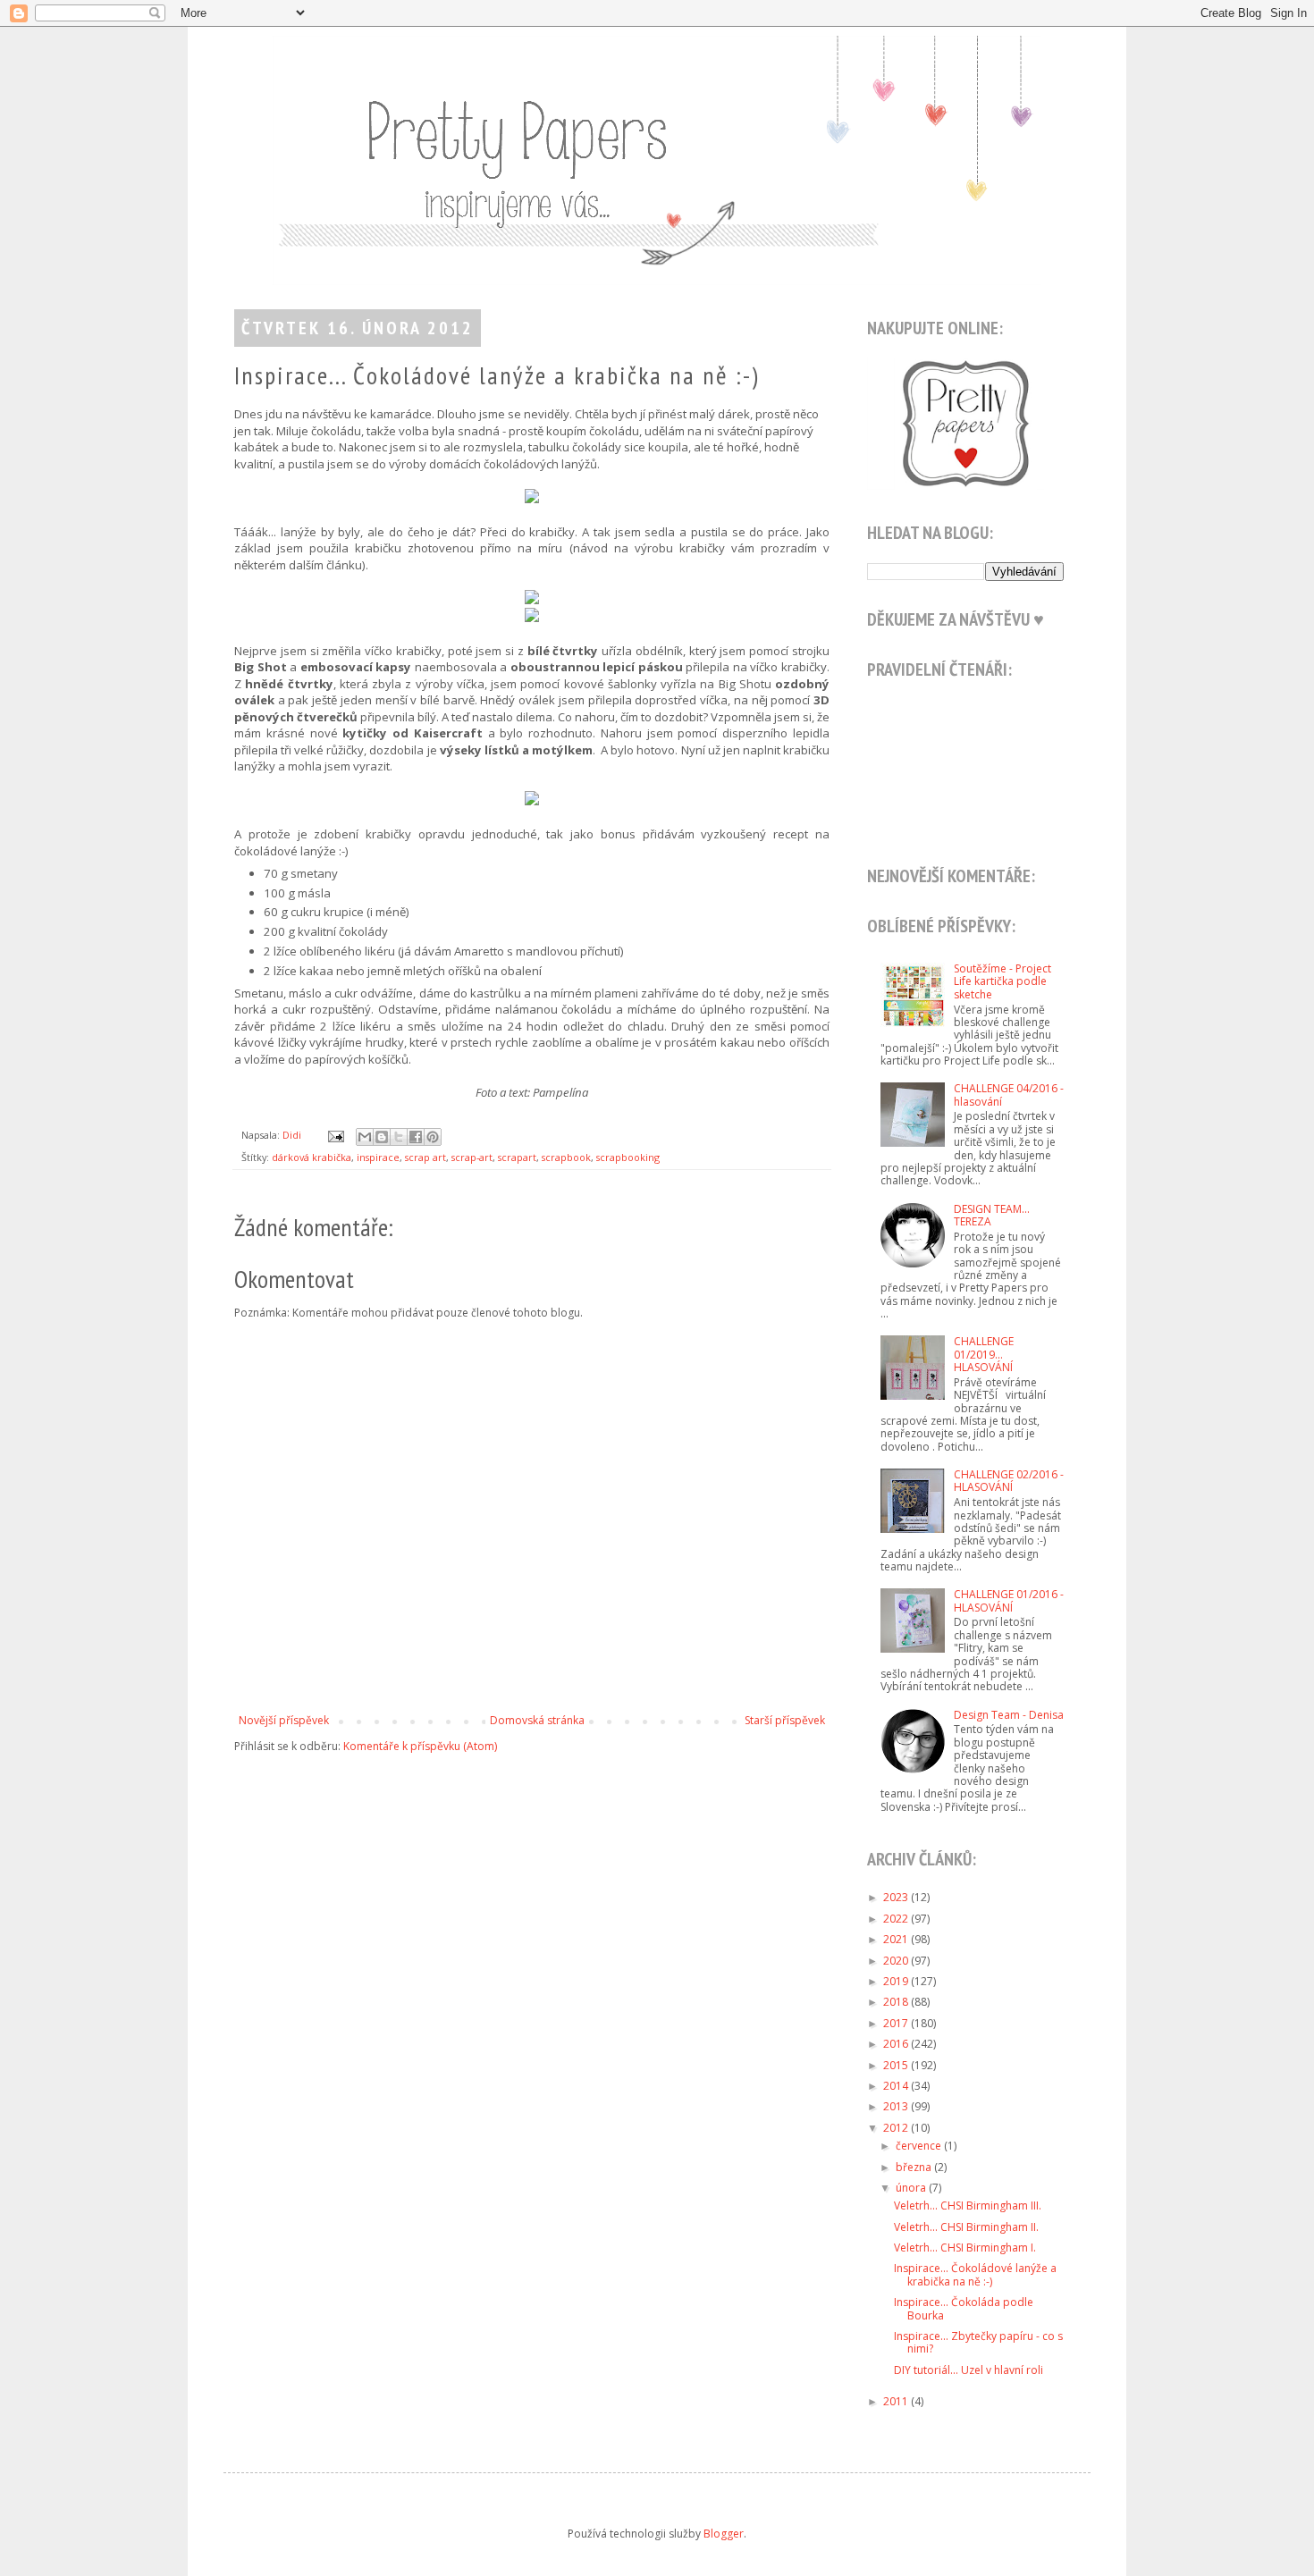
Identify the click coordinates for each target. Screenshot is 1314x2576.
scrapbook (566, 1157)
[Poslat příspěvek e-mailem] (335, 1135)
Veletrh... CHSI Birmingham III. (968, 2206)
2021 (897, 1939)
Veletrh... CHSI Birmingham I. (965, 2248)
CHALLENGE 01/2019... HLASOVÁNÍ (984, 1354)
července (920, 2146)
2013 (897, 2106)
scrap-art (472, 1157)
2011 (897, 2401)
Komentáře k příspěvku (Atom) (420, 1746)
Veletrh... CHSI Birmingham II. (966, 2227)
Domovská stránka (537, 1720)
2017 (897, 2023)
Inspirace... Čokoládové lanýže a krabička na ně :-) (975, 2274)
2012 (897, 2128)
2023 (897, 1897)
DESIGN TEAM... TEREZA (992, 1215)
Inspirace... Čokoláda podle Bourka (964, 2308)
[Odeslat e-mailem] (365, 1137)
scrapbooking (628, 1157)
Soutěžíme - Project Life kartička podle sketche (1002, 981)
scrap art (425, 1157)
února (912, 2188)
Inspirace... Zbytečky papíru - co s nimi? (978, 2342)
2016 (897, 2044)
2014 (897, 2086)
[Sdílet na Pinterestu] (433, 1137)
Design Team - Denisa (1009, 1715)
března (915, 2167)
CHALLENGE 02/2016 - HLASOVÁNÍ (1009, 1481)
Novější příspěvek (284, 1720)
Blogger (724, 2534)
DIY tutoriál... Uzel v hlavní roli (969, 2370)
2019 (897, 1981)
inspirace (378, 1157)
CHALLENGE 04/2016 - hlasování (1009, 1094)
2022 (897, 1919)
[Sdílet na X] (399, 1137)
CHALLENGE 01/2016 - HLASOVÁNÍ (1009, 1600)
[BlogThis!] (382, 1137)
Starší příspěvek (785, 1720)
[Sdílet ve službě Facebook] (416, 1137)
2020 (897, 1961)
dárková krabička (312, 1157)
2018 (897, 2002)
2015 (897, 2065)
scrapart (517, 1157)
